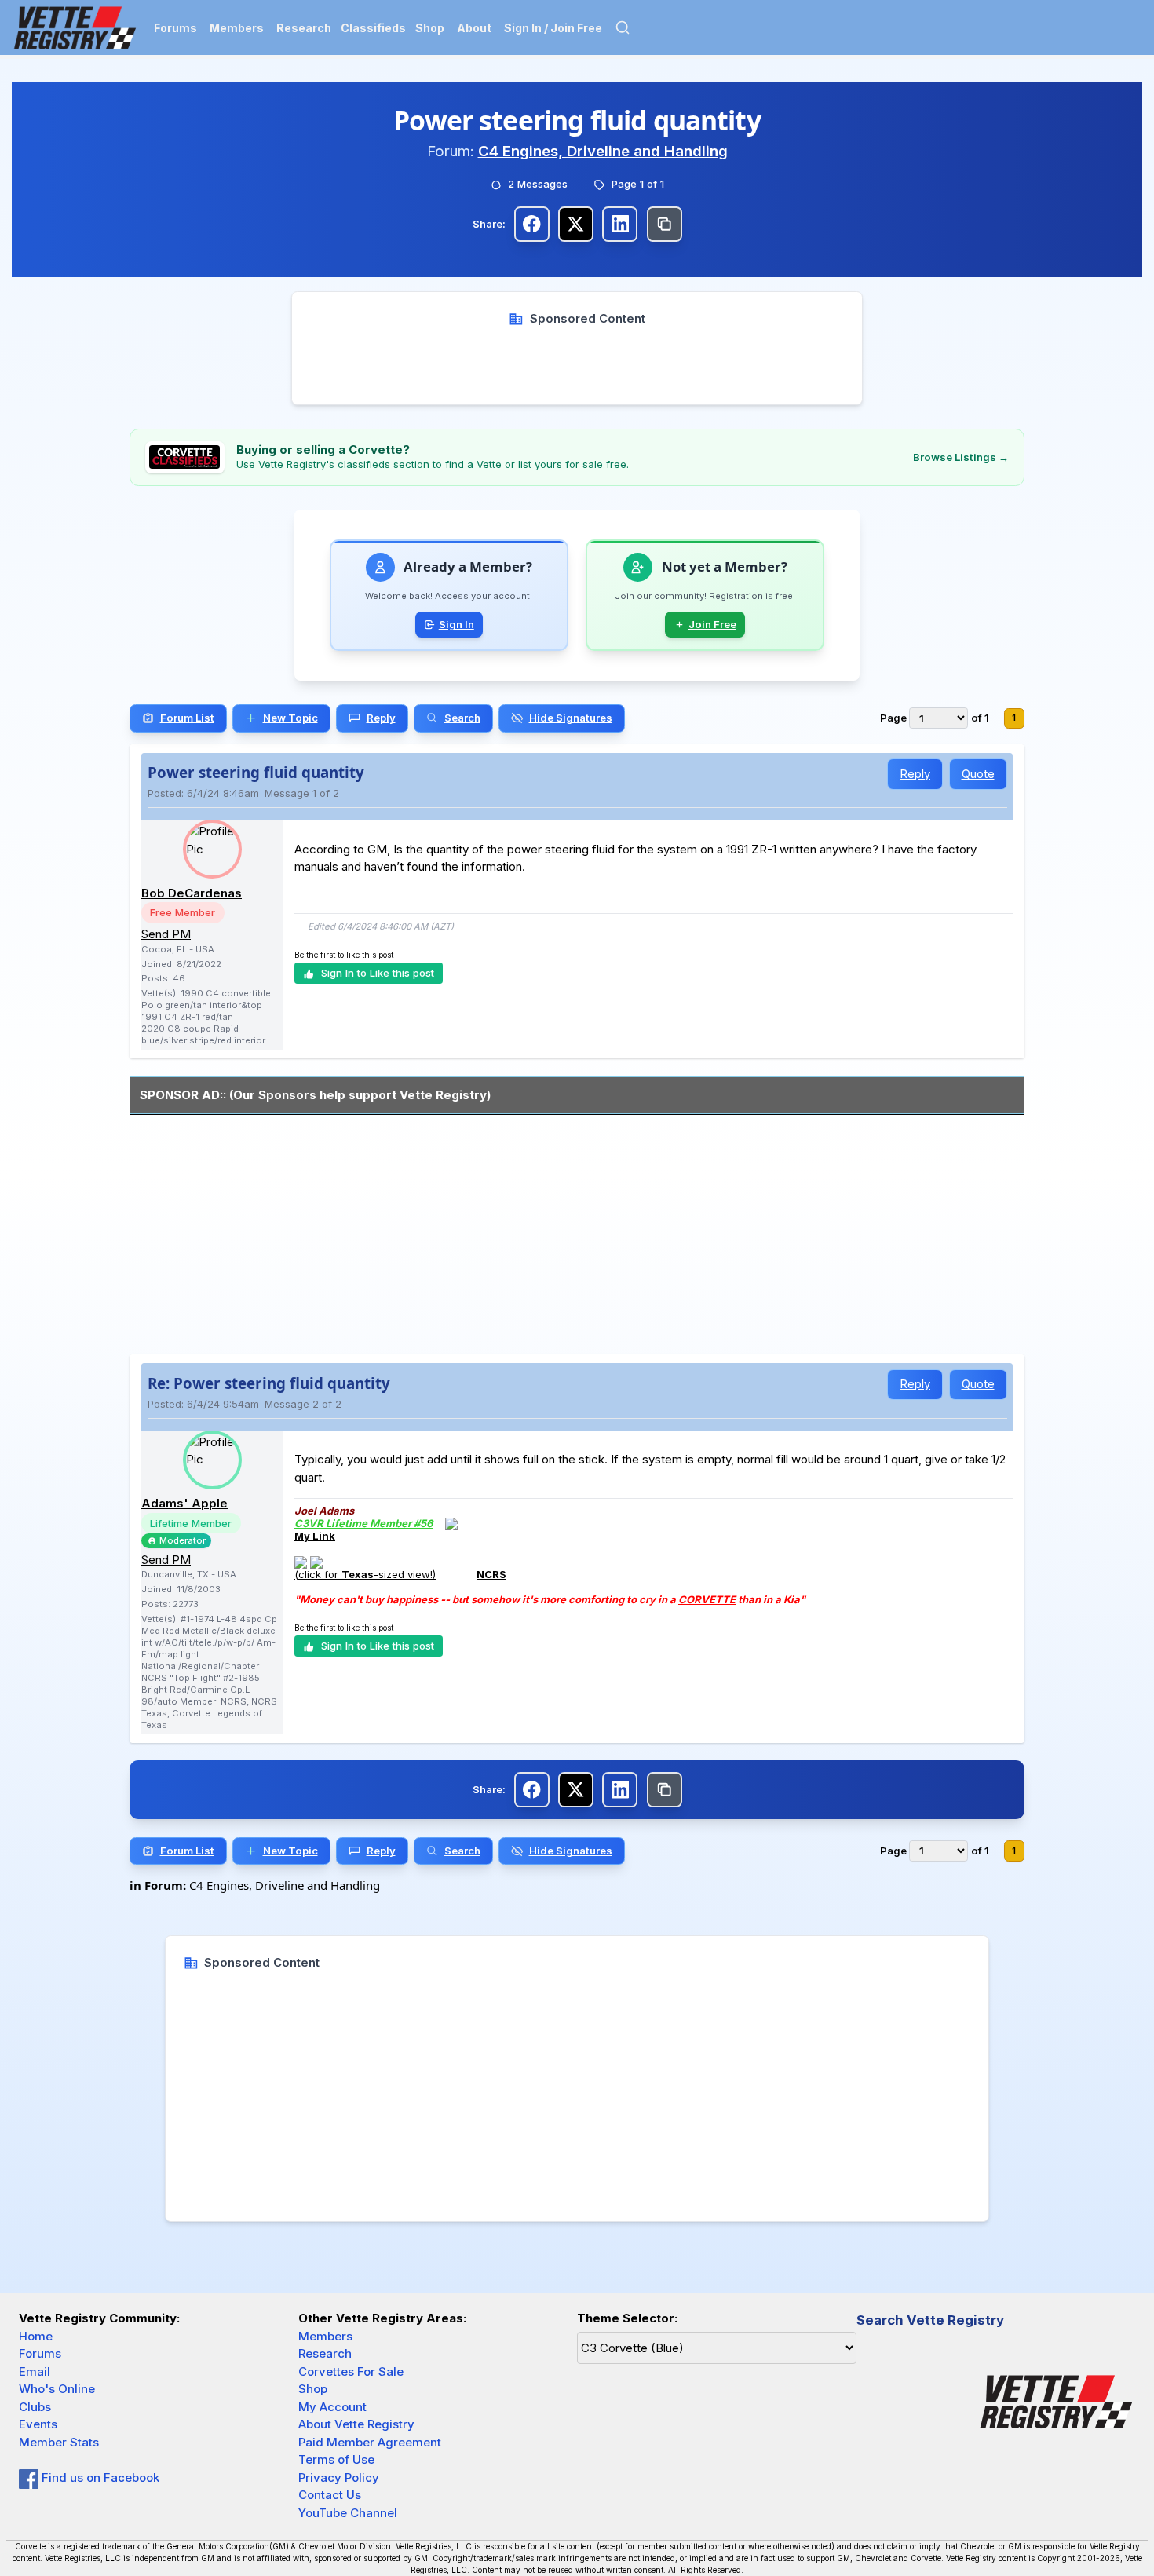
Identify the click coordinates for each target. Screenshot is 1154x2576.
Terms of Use (336, 2459)
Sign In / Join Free (553, 28)
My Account (332, 2407)
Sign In (456, 624)
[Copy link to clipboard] (665, 224)
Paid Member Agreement (370, 2442)
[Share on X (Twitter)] (576, 224)
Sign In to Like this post (378, 973)
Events (38, 2424)
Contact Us (330, 2495)
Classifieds (373, 28)
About (474, 28)
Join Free (712, 624)
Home (36, 2336)
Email (35, 2371)
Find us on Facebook (99, 2477)
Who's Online (57, 2389)
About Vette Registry (356, 2424)
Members (237, 28)
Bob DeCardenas (192, 893)
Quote (978, 774)
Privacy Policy (339, 2477)
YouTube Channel (348, 2513)
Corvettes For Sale (351, 2371)
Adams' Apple (184, 1503)
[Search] (623, 27)
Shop (430, 28)
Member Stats (59, 2442)
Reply (915, 774)
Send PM (166, 934)
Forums (175, 28)
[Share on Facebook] (532, 224)
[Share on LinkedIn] (620, 224)
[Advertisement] (577, 363)
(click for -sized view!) (365, 1574)
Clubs (35, 2407)
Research (304, 28)
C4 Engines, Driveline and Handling (603, 151)
